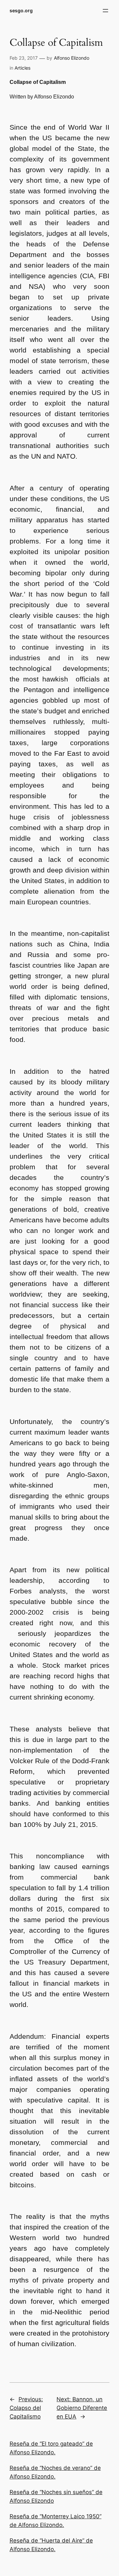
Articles (22, 68)
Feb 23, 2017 (24, 58)
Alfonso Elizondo (72, 58)
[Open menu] (105, 11)
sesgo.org (21, 10)
